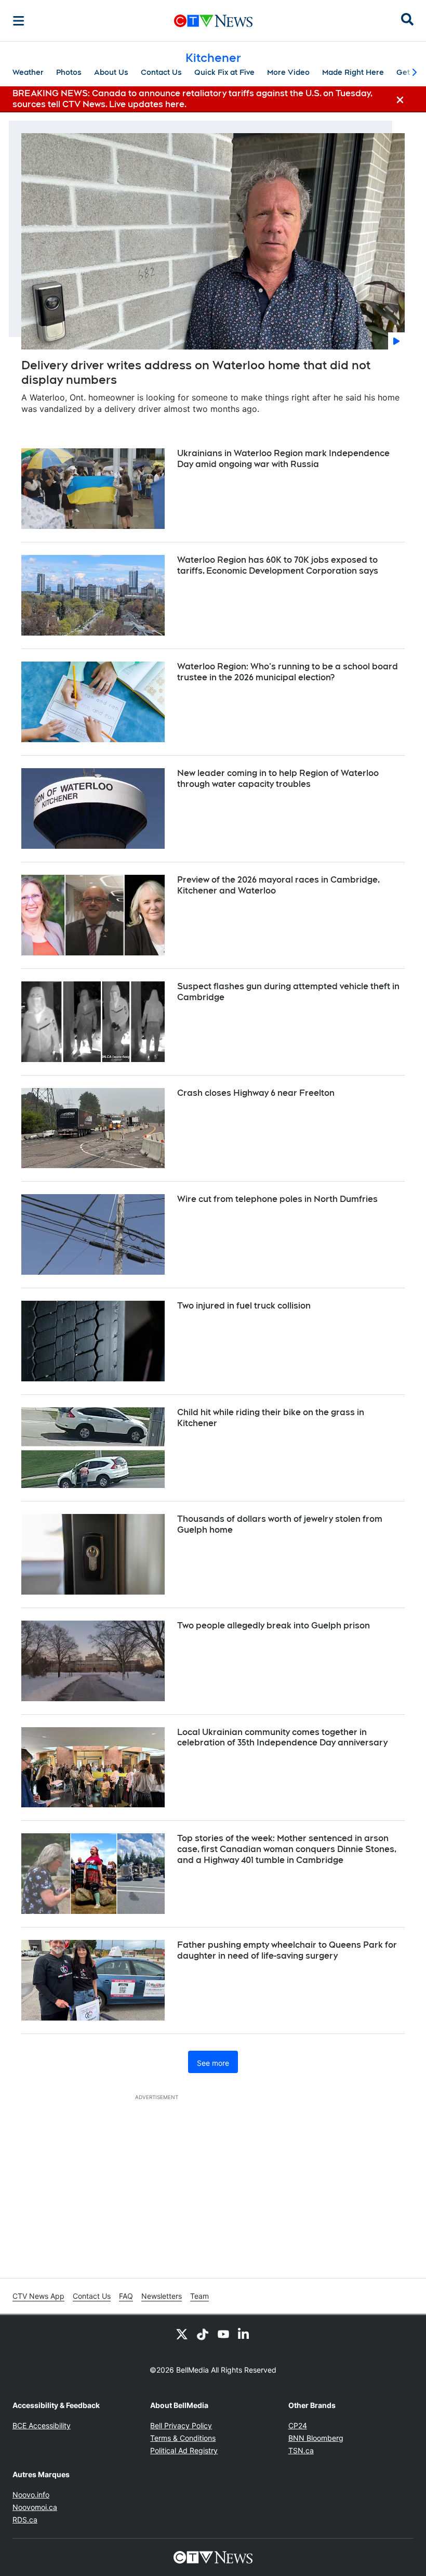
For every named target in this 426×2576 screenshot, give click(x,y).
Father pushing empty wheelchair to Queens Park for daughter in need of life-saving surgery (287, 1950)
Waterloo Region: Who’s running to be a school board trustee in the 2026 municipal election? (288, 672)
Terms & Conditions (183, 2438)
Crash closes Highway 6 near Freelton (256, 1093)
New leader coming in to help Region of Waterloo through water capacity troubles (278, 779)
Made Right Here (353, 72)
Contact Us (161, 72)
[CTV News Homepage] (213, 21)
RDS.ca (25, 2520)
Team (199, 2296)
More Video (288, 72)
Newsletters (162, 2296)
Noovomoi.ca (35, 2507)
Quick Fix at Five (224, 72)
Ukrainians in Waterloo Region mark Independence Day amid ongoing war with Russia (283, 459)
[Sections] (19, 21)
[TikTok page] (203, 2334)
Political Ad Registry (184, 2450)
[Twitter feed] (182, 2334)
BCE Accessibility (42, 2425)
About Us (111, 72)
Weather (28, 72)
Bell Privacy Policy (181, 2425)
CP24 (298, 2425)
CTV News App (38, 2296)
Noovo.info (31, 2495)
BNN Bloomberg (316, 2438)
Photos (69, 72)
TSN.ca (301, 2450)
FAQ (126, 2296)
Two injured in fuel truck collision (244, 1306)
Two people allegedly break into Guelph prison (274, 1626)
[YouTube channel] (223, 2334)
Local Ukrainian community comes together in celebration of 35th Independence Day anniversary (282, 1738)
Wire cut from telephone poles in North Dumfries (277, 1199)
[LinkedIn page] (244, 2334)
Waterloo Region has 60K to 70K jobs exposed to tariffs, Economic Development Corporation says (278, 565)
